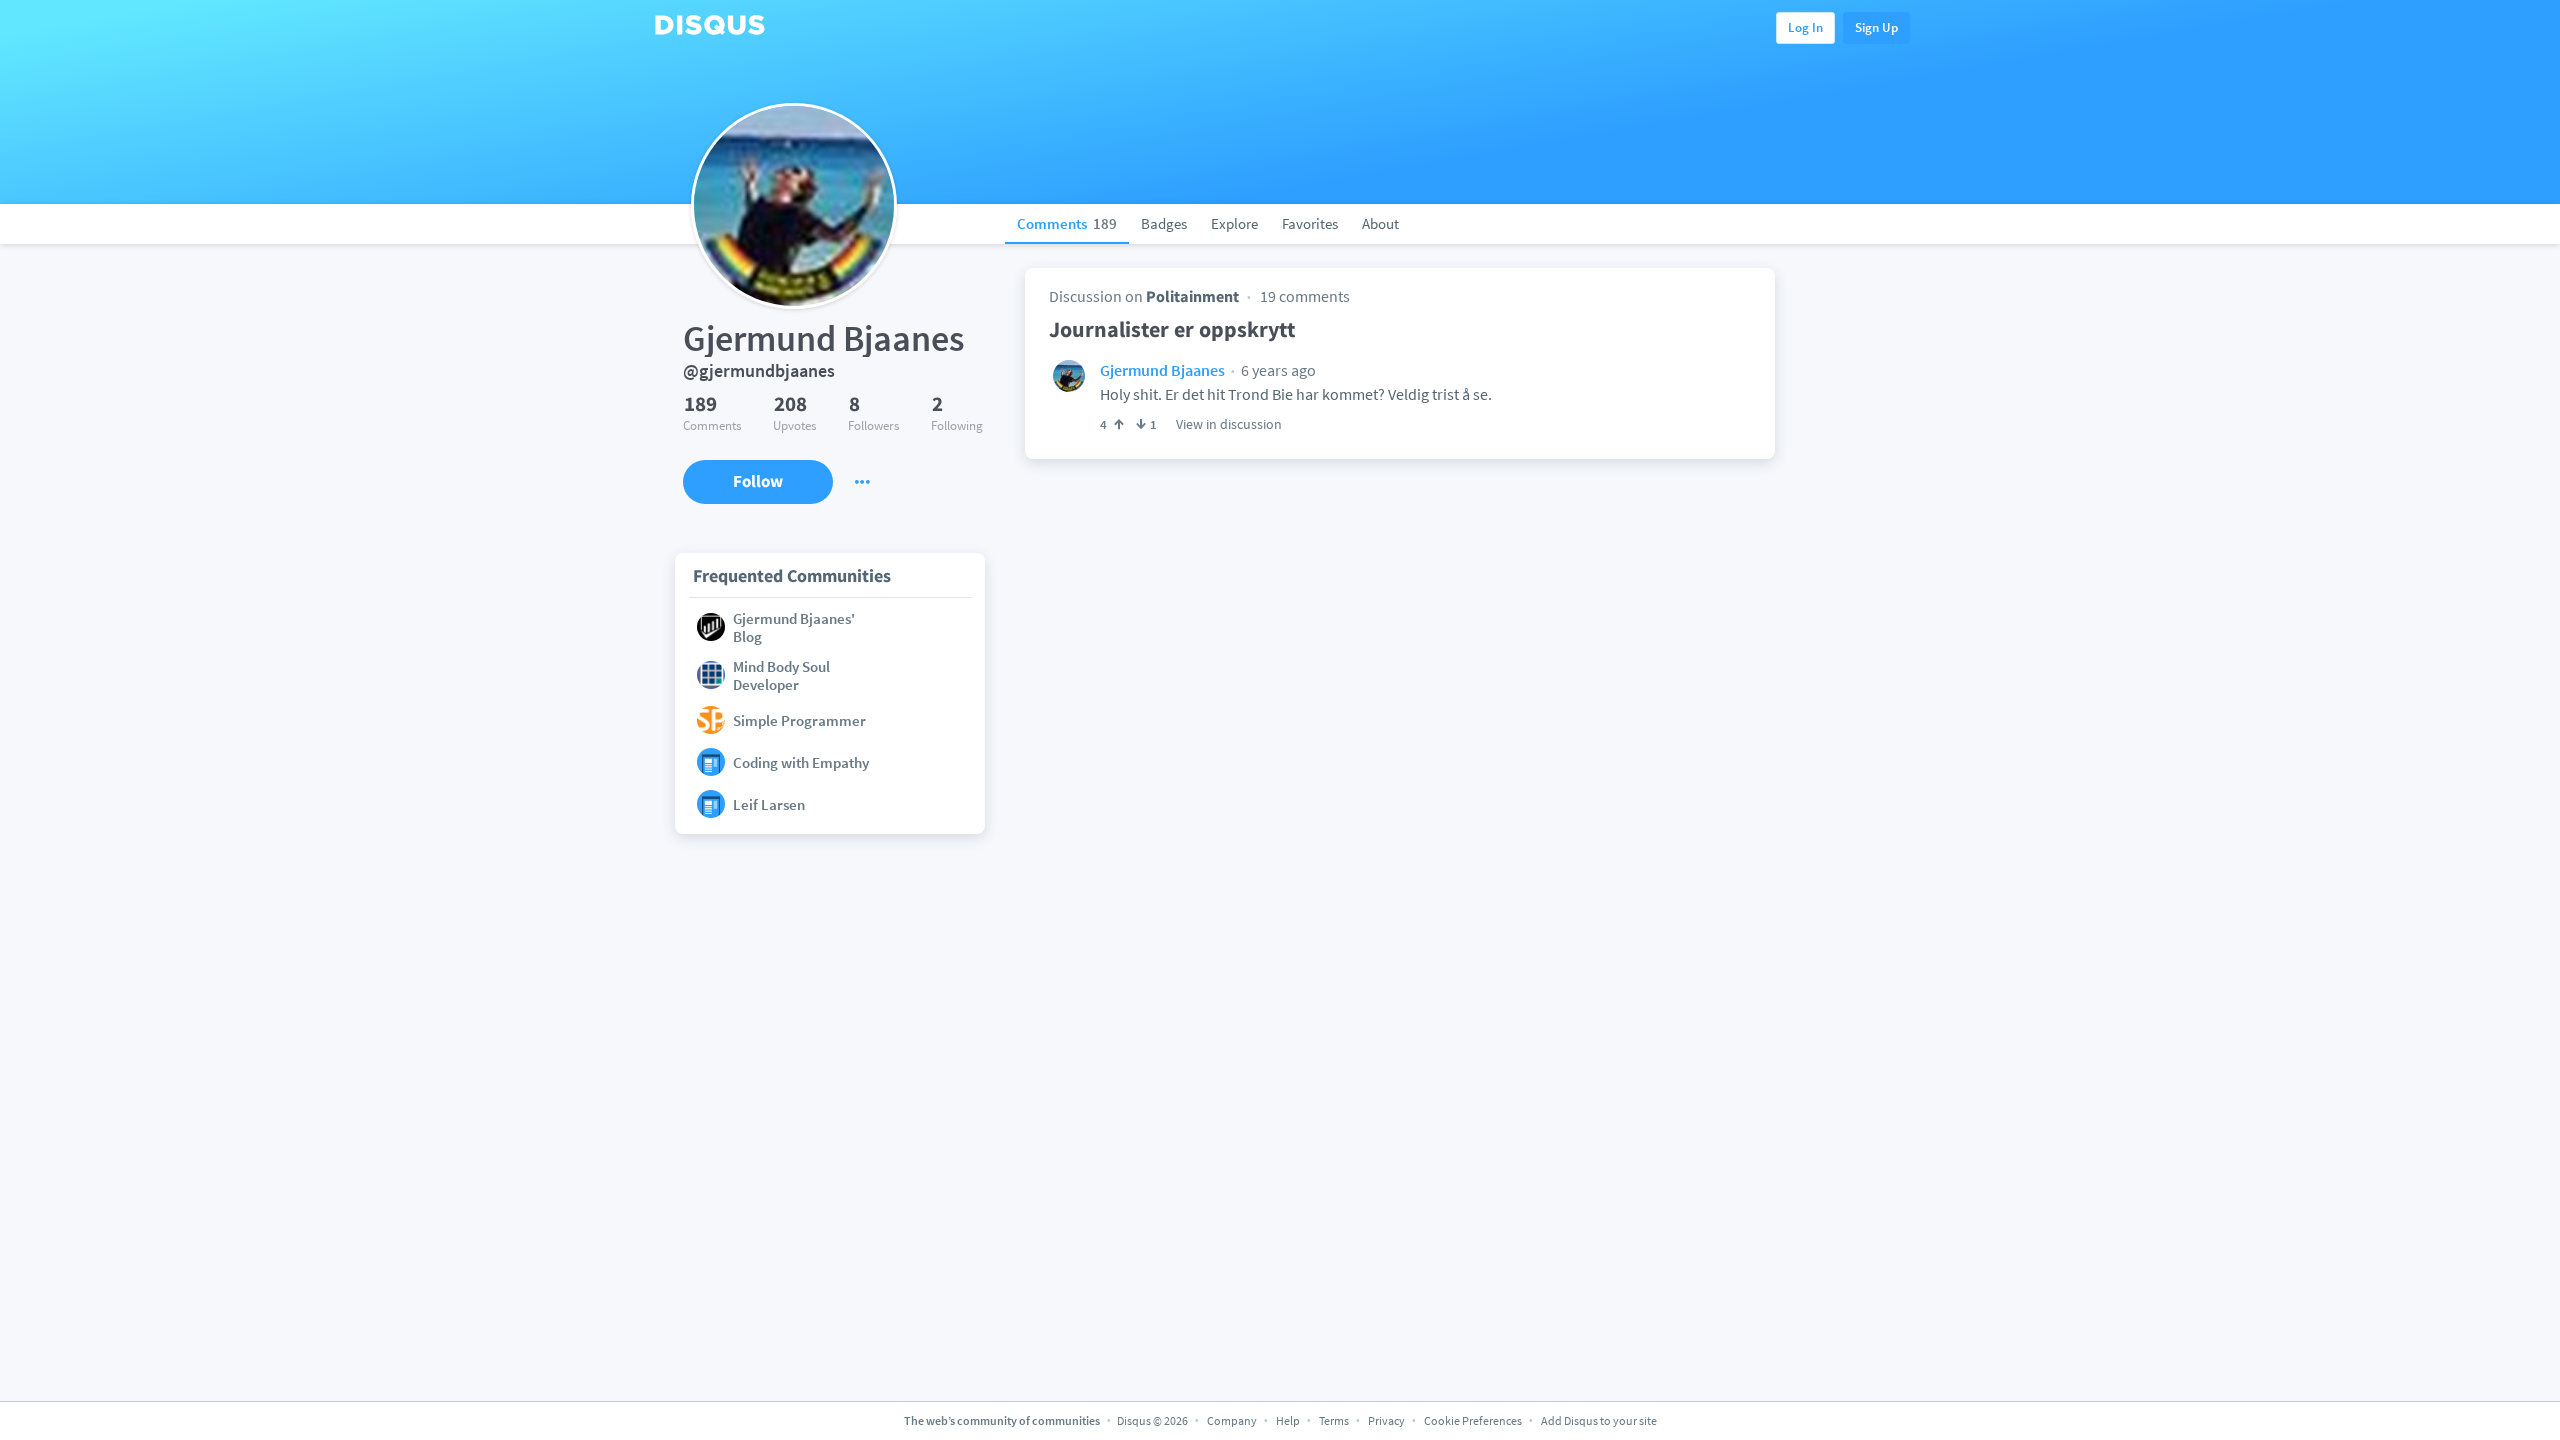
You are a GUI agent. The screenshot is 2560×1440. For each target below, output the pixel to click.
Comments (1067, 223)
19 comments (1305, 296)
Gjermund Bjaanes (1162, 370)
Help (1288, 1420)
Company (1232, 1420)
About (1380, 223)
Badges (1164, 223)
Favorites (1310, 223)
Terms (1334, 1420)
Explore (1234, 223)
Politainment (1192, 296)
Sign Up (1876, 27)
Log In (1805, 27)
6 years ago (1277, 370)
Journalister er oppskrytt (1172, 329)
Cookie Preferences (1474, 1420)
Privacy (1386, 1420)
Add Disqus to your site (1599, 1420)
